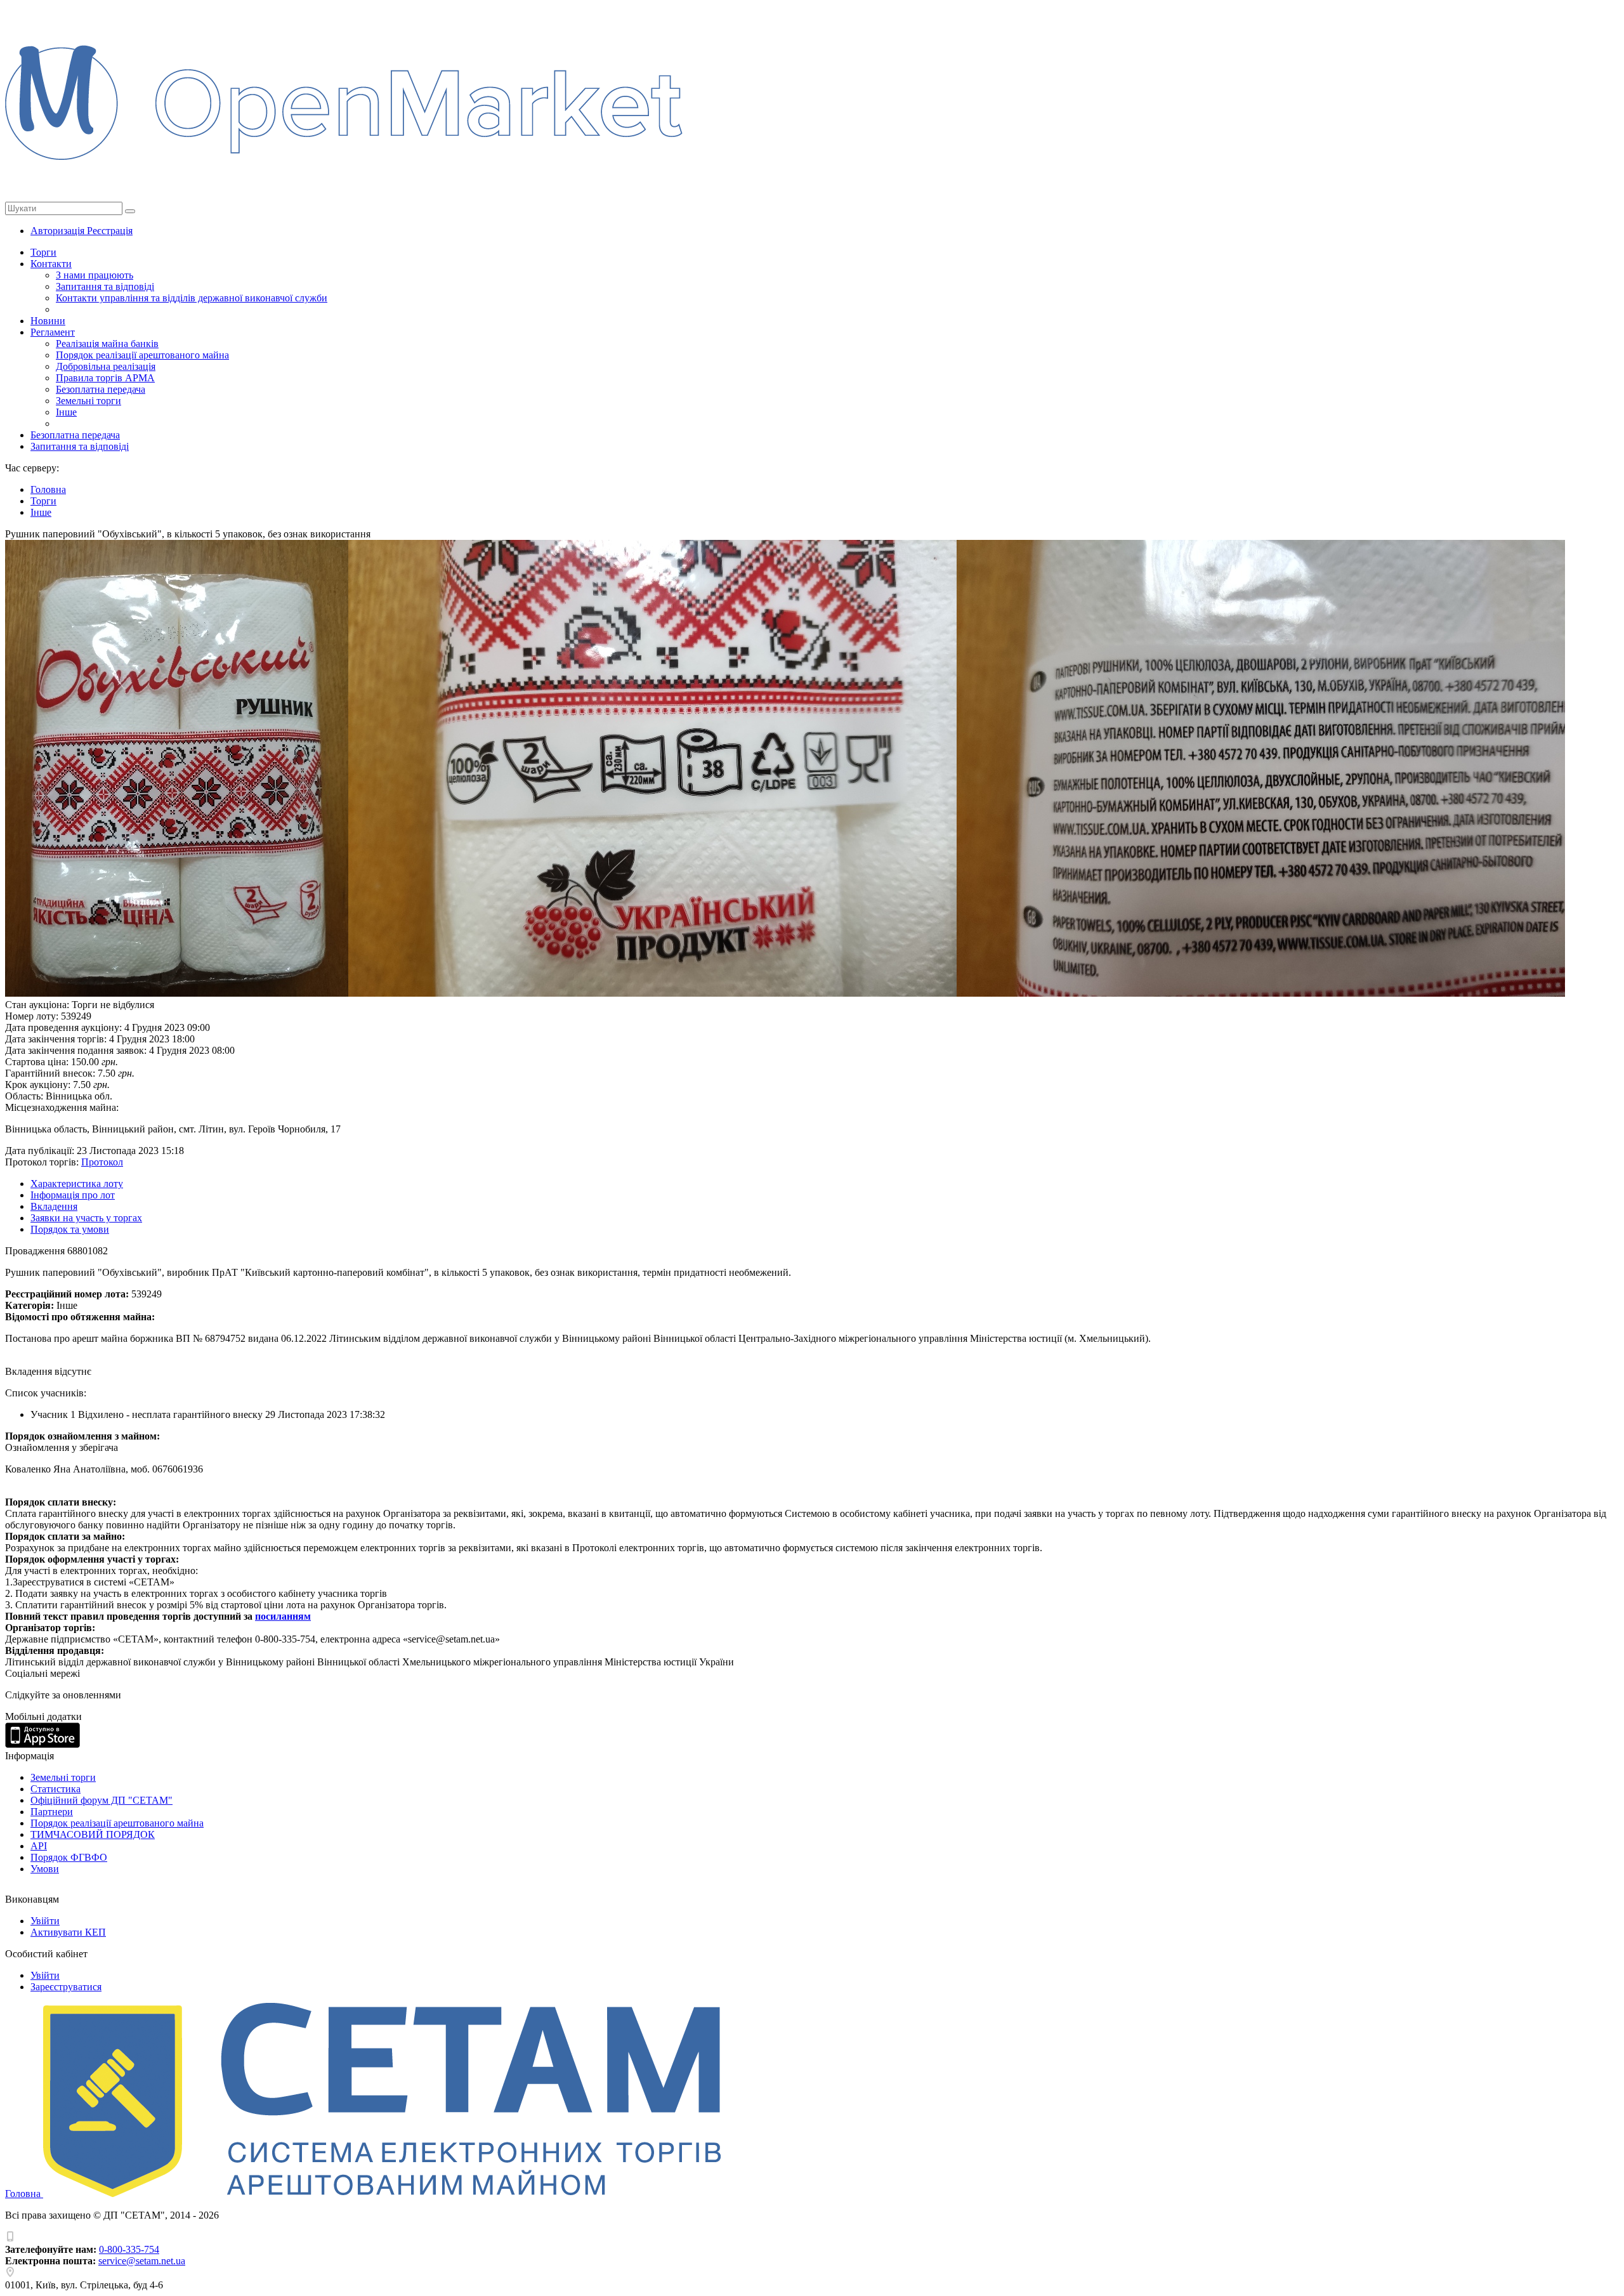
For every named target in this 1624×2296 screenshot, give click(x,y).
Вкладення (54, 1206)
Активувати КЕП (68, 1932)
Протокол (102, 1162)
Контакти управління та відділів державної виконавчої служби (192, 298)
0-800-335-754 (129, 2249)
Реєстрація (110, 231)
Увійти (45, 1921)
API (39, 1846)
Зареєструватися (66, 1987)
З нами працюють (95, 275)
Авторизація (59, 231)
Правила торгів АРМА (105, 378)
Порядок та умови (70, 1229)
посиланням (283, 1616)
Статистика (56, 1789)
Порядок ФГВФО (69, 1857)
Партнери (52, 1812)
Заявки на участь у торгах (86, 1218)
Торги (43, 252)
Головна (24, 2194)
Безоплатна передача (101, 389)
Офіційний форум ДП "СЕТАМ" (101, 1800)
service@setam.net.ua (142, 2261)
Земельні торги (88, 401)
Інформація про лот (73, 1195)
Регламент (53, 332)
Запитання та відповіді (105, 286)
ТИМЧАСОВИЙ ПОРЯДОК (93, 1834)
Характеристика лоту (77, 1184)
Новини (48, 321)
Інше (66, 412)
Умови (45, 1869)
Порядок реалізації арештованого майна (142, 355)
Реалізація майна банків (107, 344)
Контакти (51, 264)
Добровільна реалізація (106, 366)
